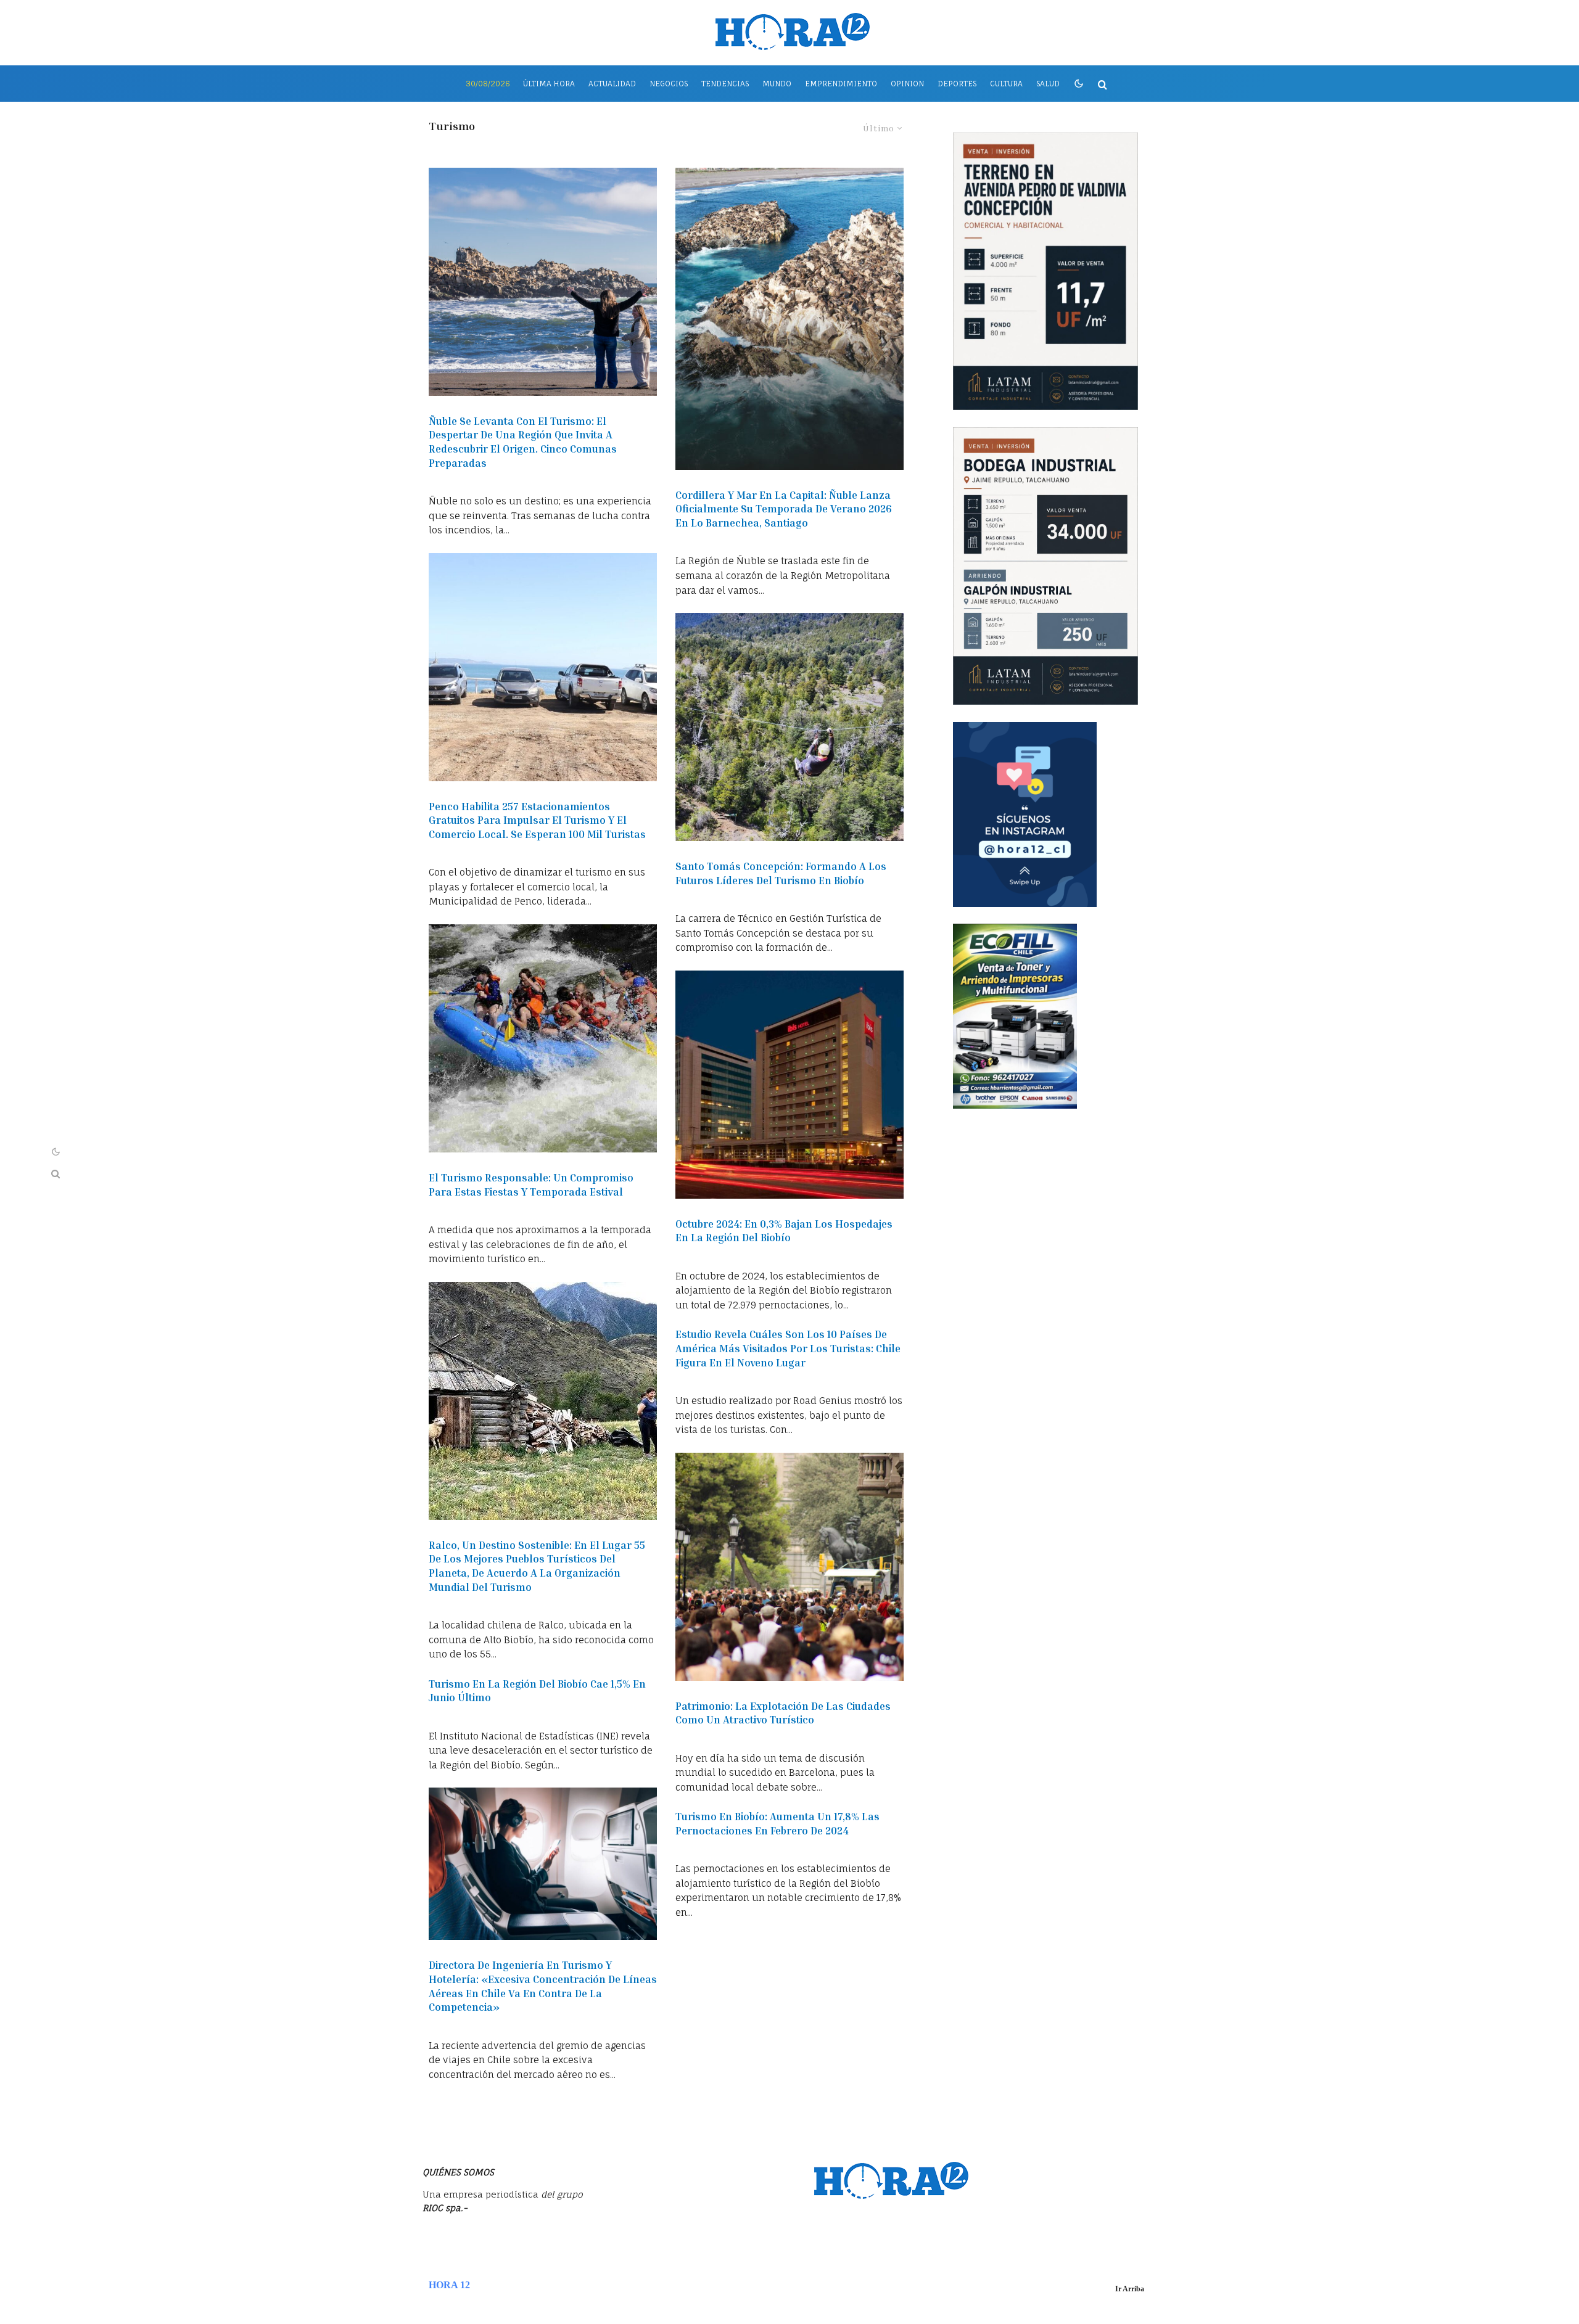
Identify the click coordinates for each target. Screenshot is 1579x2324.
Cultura (1006, 84)
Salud (1048, 84)
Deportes (957, 84)
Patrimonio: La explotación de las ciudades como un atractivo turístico (783, 1713)
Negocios (669, 84)
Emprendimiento (841, 84)
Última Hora (549, 84)
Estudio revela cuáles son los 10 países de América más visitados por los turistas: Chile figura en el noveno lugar (788, 1348)
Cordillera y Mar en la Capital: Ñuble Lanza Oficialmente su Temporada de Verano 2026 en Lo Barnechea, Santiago (784, 509)
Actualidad (612, 84)
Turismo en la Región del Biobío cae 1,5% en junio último (537, 1691)
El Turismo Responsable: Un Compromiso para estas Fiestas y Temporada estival (531, 1185)
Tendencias (725, 84)
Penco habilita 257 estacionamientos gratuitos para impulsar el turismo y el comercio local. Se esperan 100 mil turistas (537, 820)
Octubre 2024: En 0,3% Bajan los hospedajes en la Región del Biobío (784, 1231)
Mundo (777, 84)
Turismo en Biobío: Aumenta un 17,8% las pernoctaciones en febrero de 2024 (777, 1823)
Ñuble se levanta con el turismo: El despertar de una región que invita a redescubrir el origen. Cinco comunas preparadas (523, 442)
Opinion (907, 84)
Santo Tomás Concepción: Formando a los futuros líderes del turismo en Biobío (781, 873)
